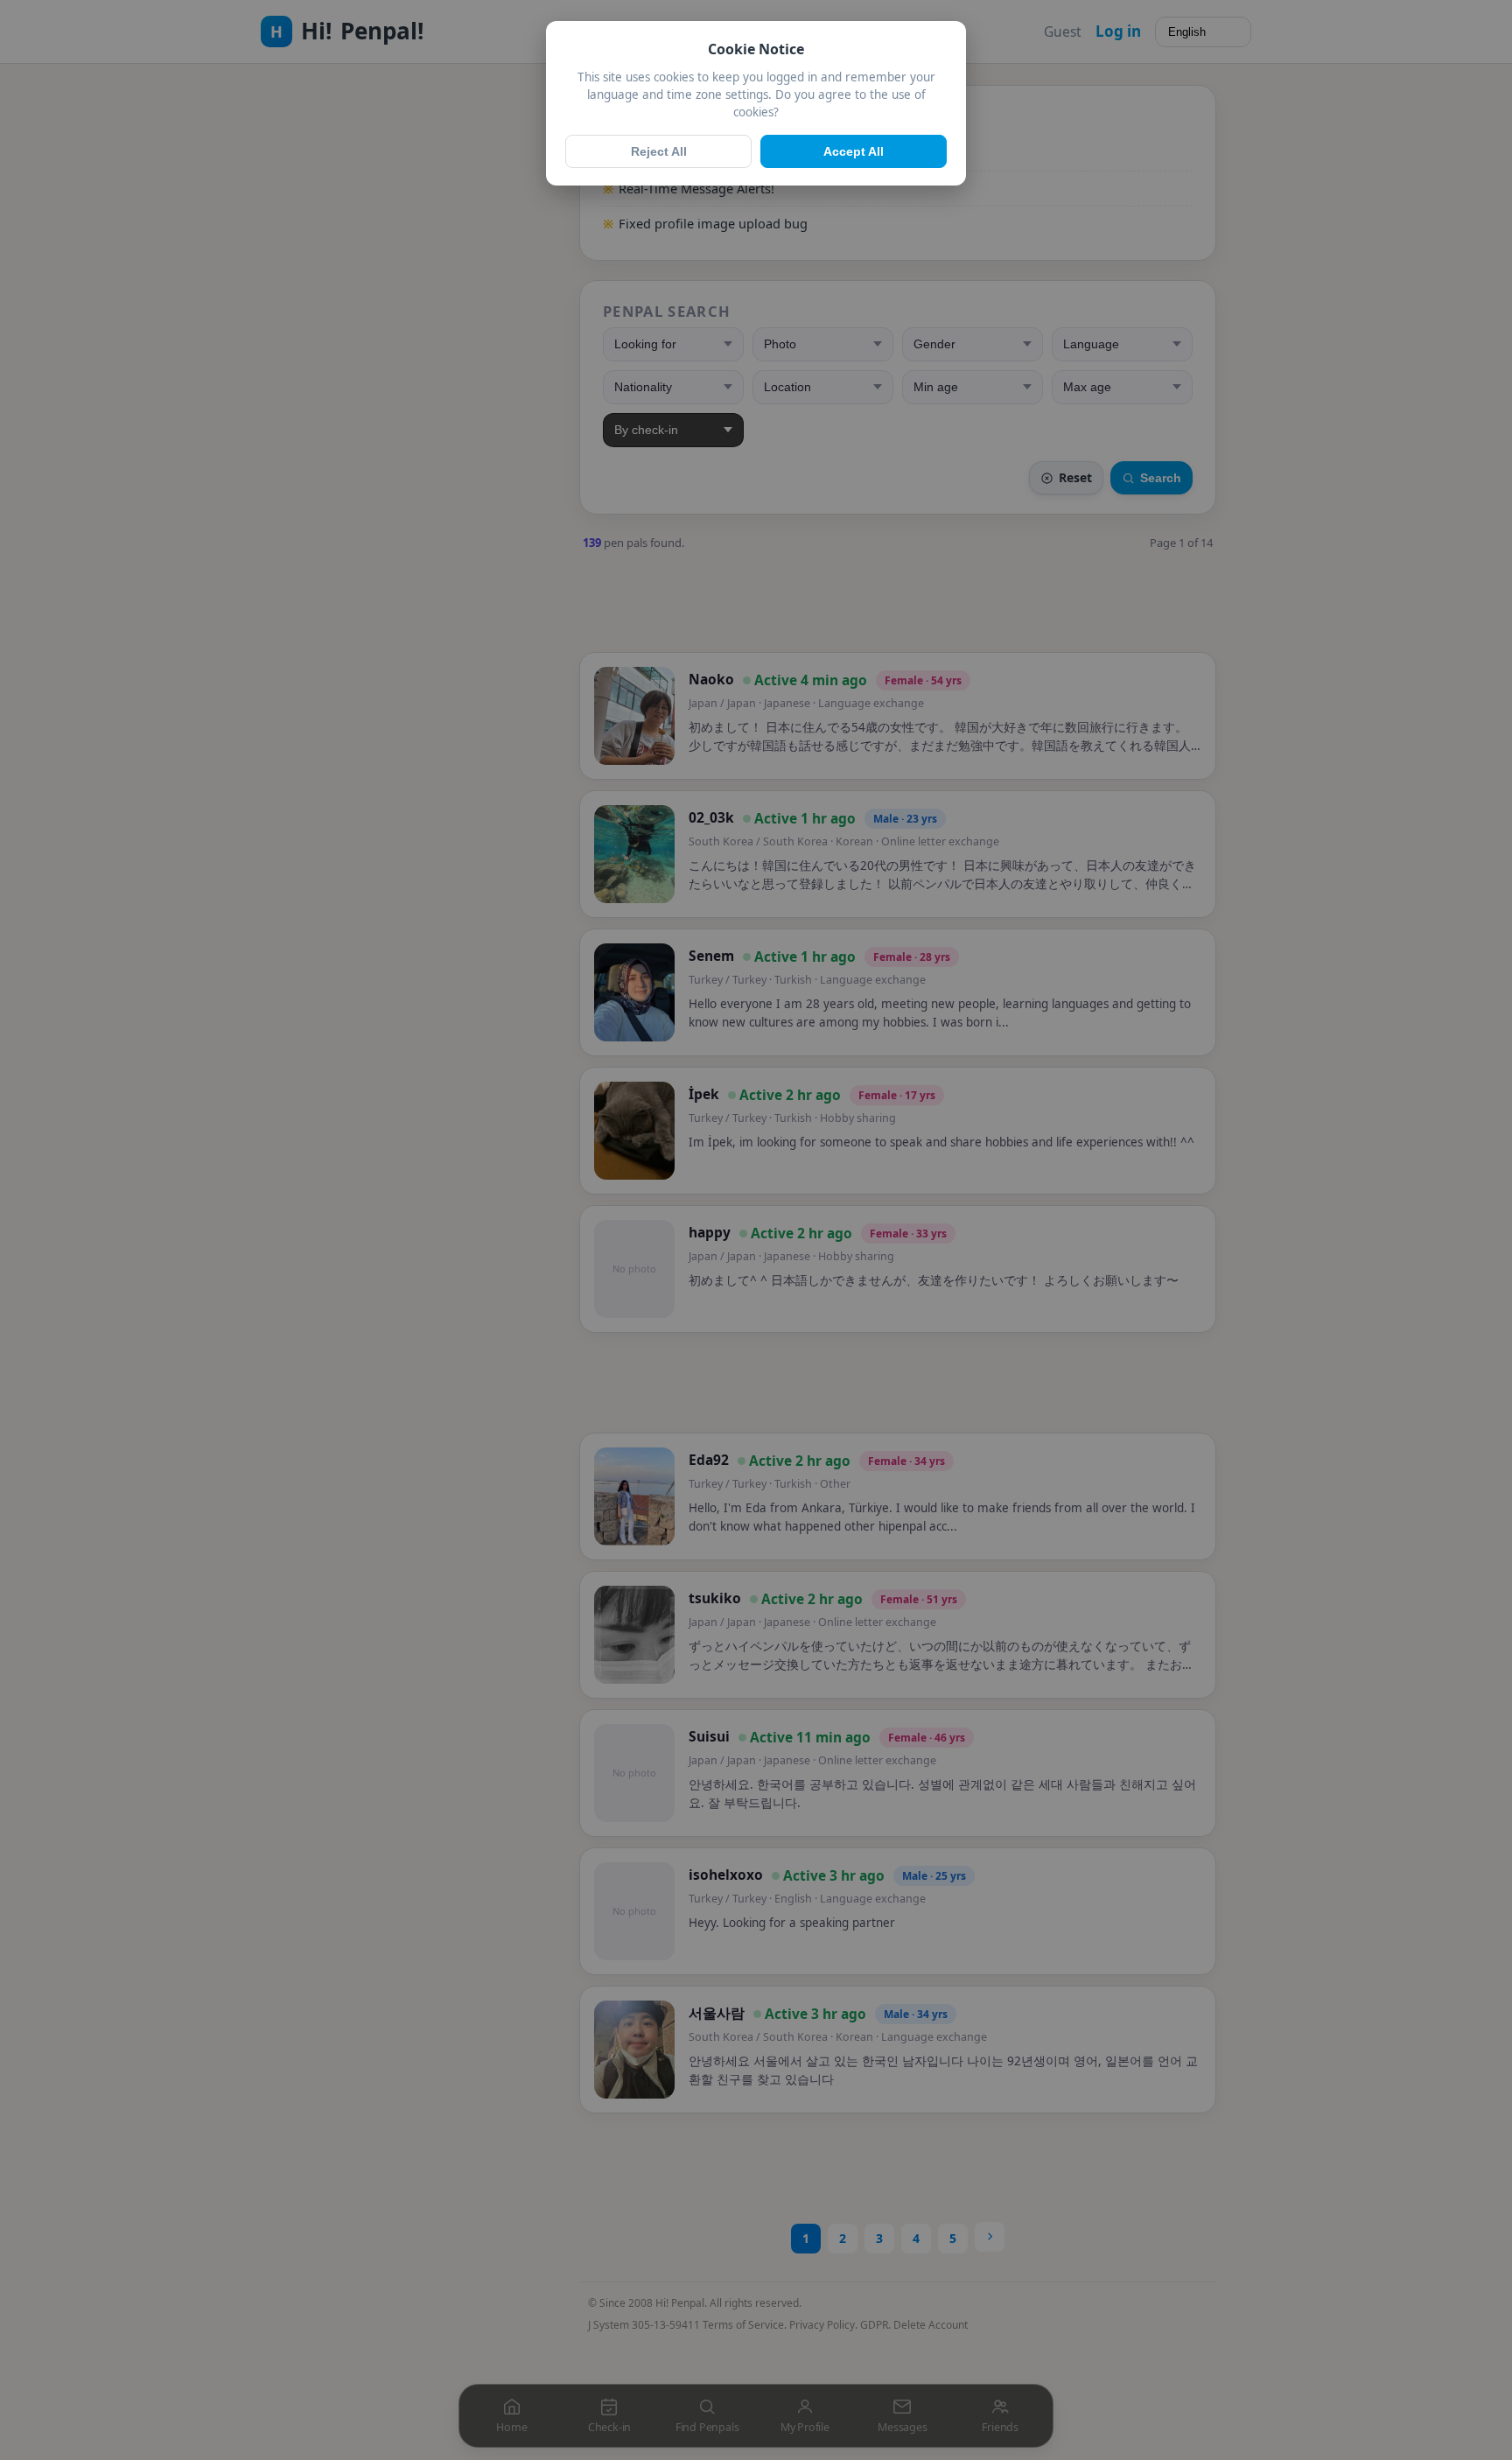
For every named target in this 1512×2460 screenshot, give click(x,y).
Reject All (659, 151)
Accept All (854, 151)
